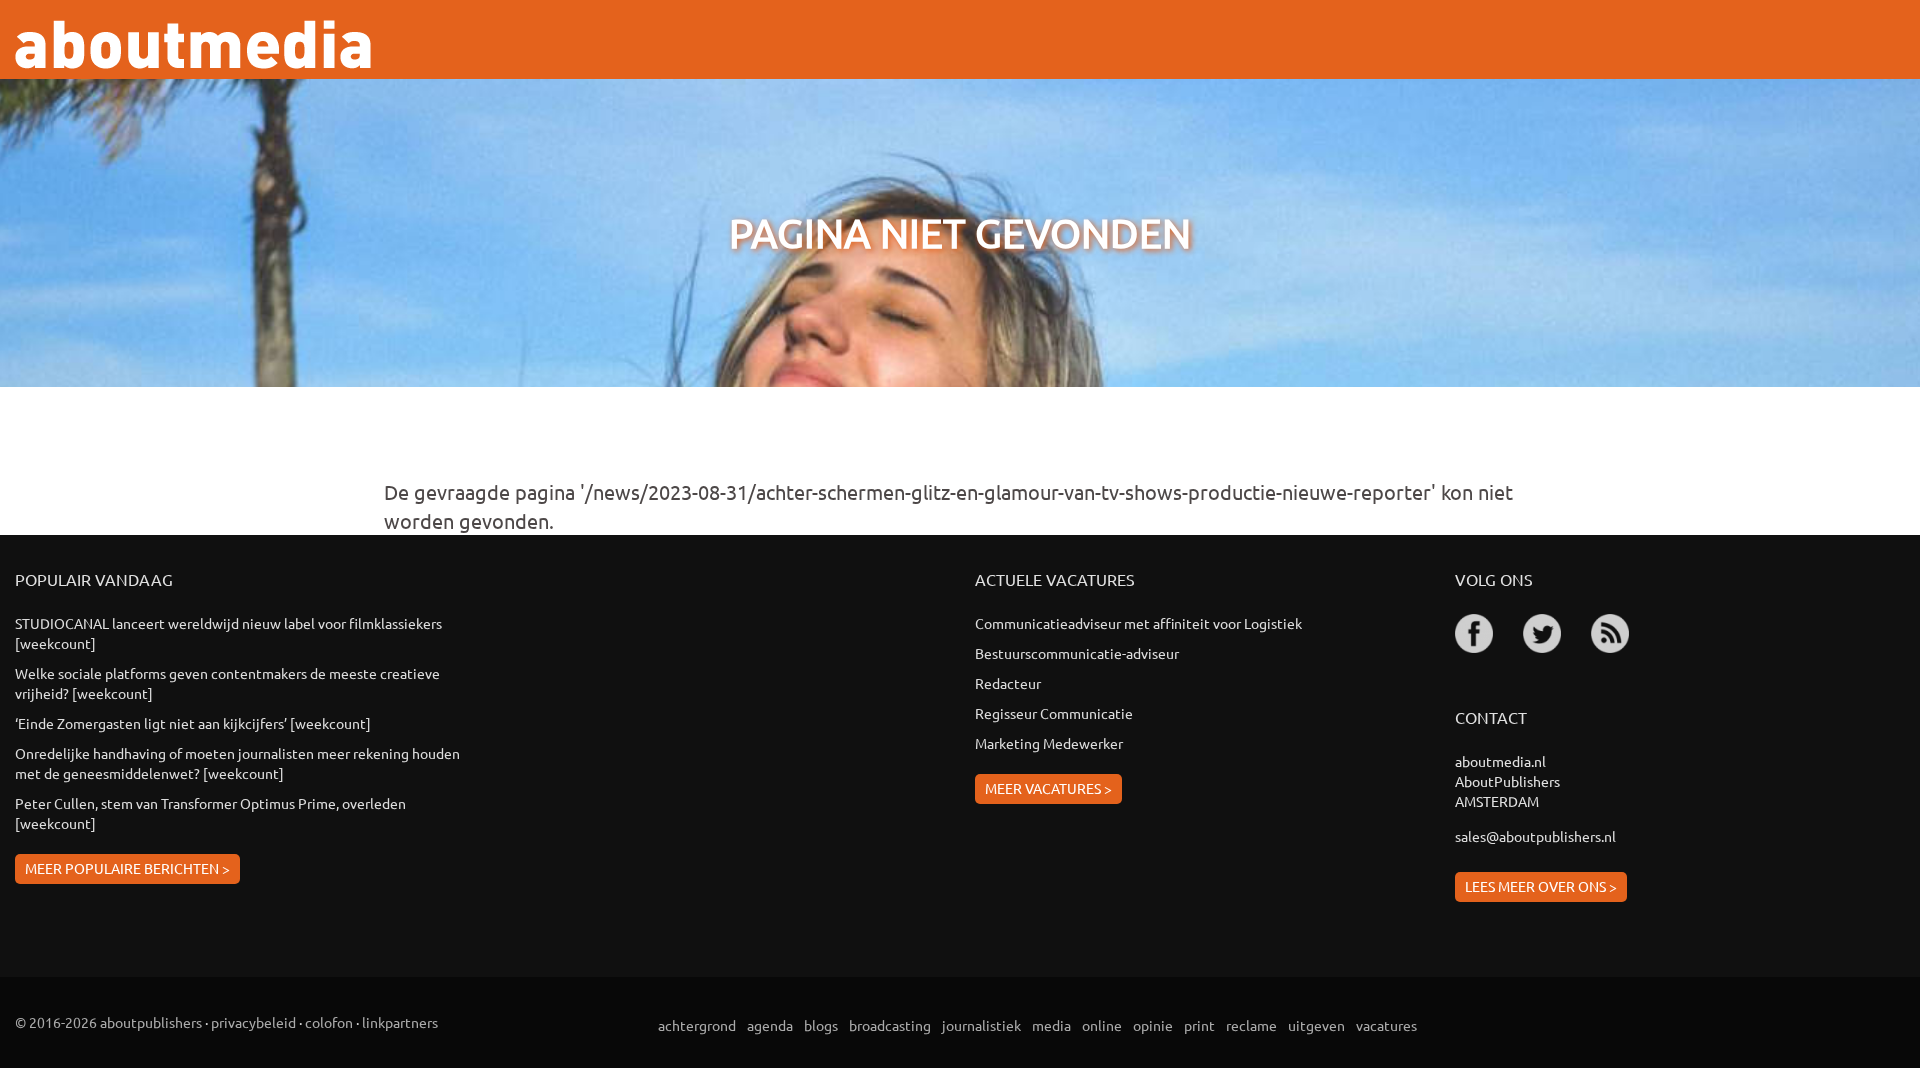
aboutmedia (193, 44)
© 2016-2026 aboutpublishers (108, 1022)
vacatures (1386, 1025)
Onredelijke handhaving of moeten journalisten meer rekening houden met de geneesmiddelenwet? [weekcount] (237, 763)
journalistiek (981, 1025)
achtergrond (697, 1025)
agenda (770, 1025)
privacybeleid (253, 1022)
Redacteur (1008, 683)
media (1051, 1025)
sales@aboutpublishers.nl (1535, 836)
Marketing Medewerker (1049, 743)
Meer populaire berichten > (127, 868)
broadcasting (890, 1025)
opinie (1153, 1025)
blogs (821, 1025)
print (1199, 1025)
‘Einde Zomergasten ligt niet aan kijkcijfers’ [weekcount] (193, 723)
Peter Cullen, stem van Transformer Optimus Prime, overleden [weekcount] (210, 813)
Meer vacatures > (1048, 788)
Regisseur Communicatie (1054, 713)
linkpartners (400, 1022)
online (1102, 1025)
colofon (329, 1022)
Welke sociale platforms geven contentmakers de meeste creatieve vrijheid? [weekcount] (227, 683)
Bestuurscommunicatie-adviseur (1077, 653)
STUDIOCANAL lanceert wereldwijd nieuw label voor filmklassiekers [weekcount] (228, 633)
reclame (1251, 1025)
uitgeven (1316, 1025)
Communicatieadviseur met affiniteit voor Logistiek (1138, 623)
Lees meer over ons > (1541, 886)
